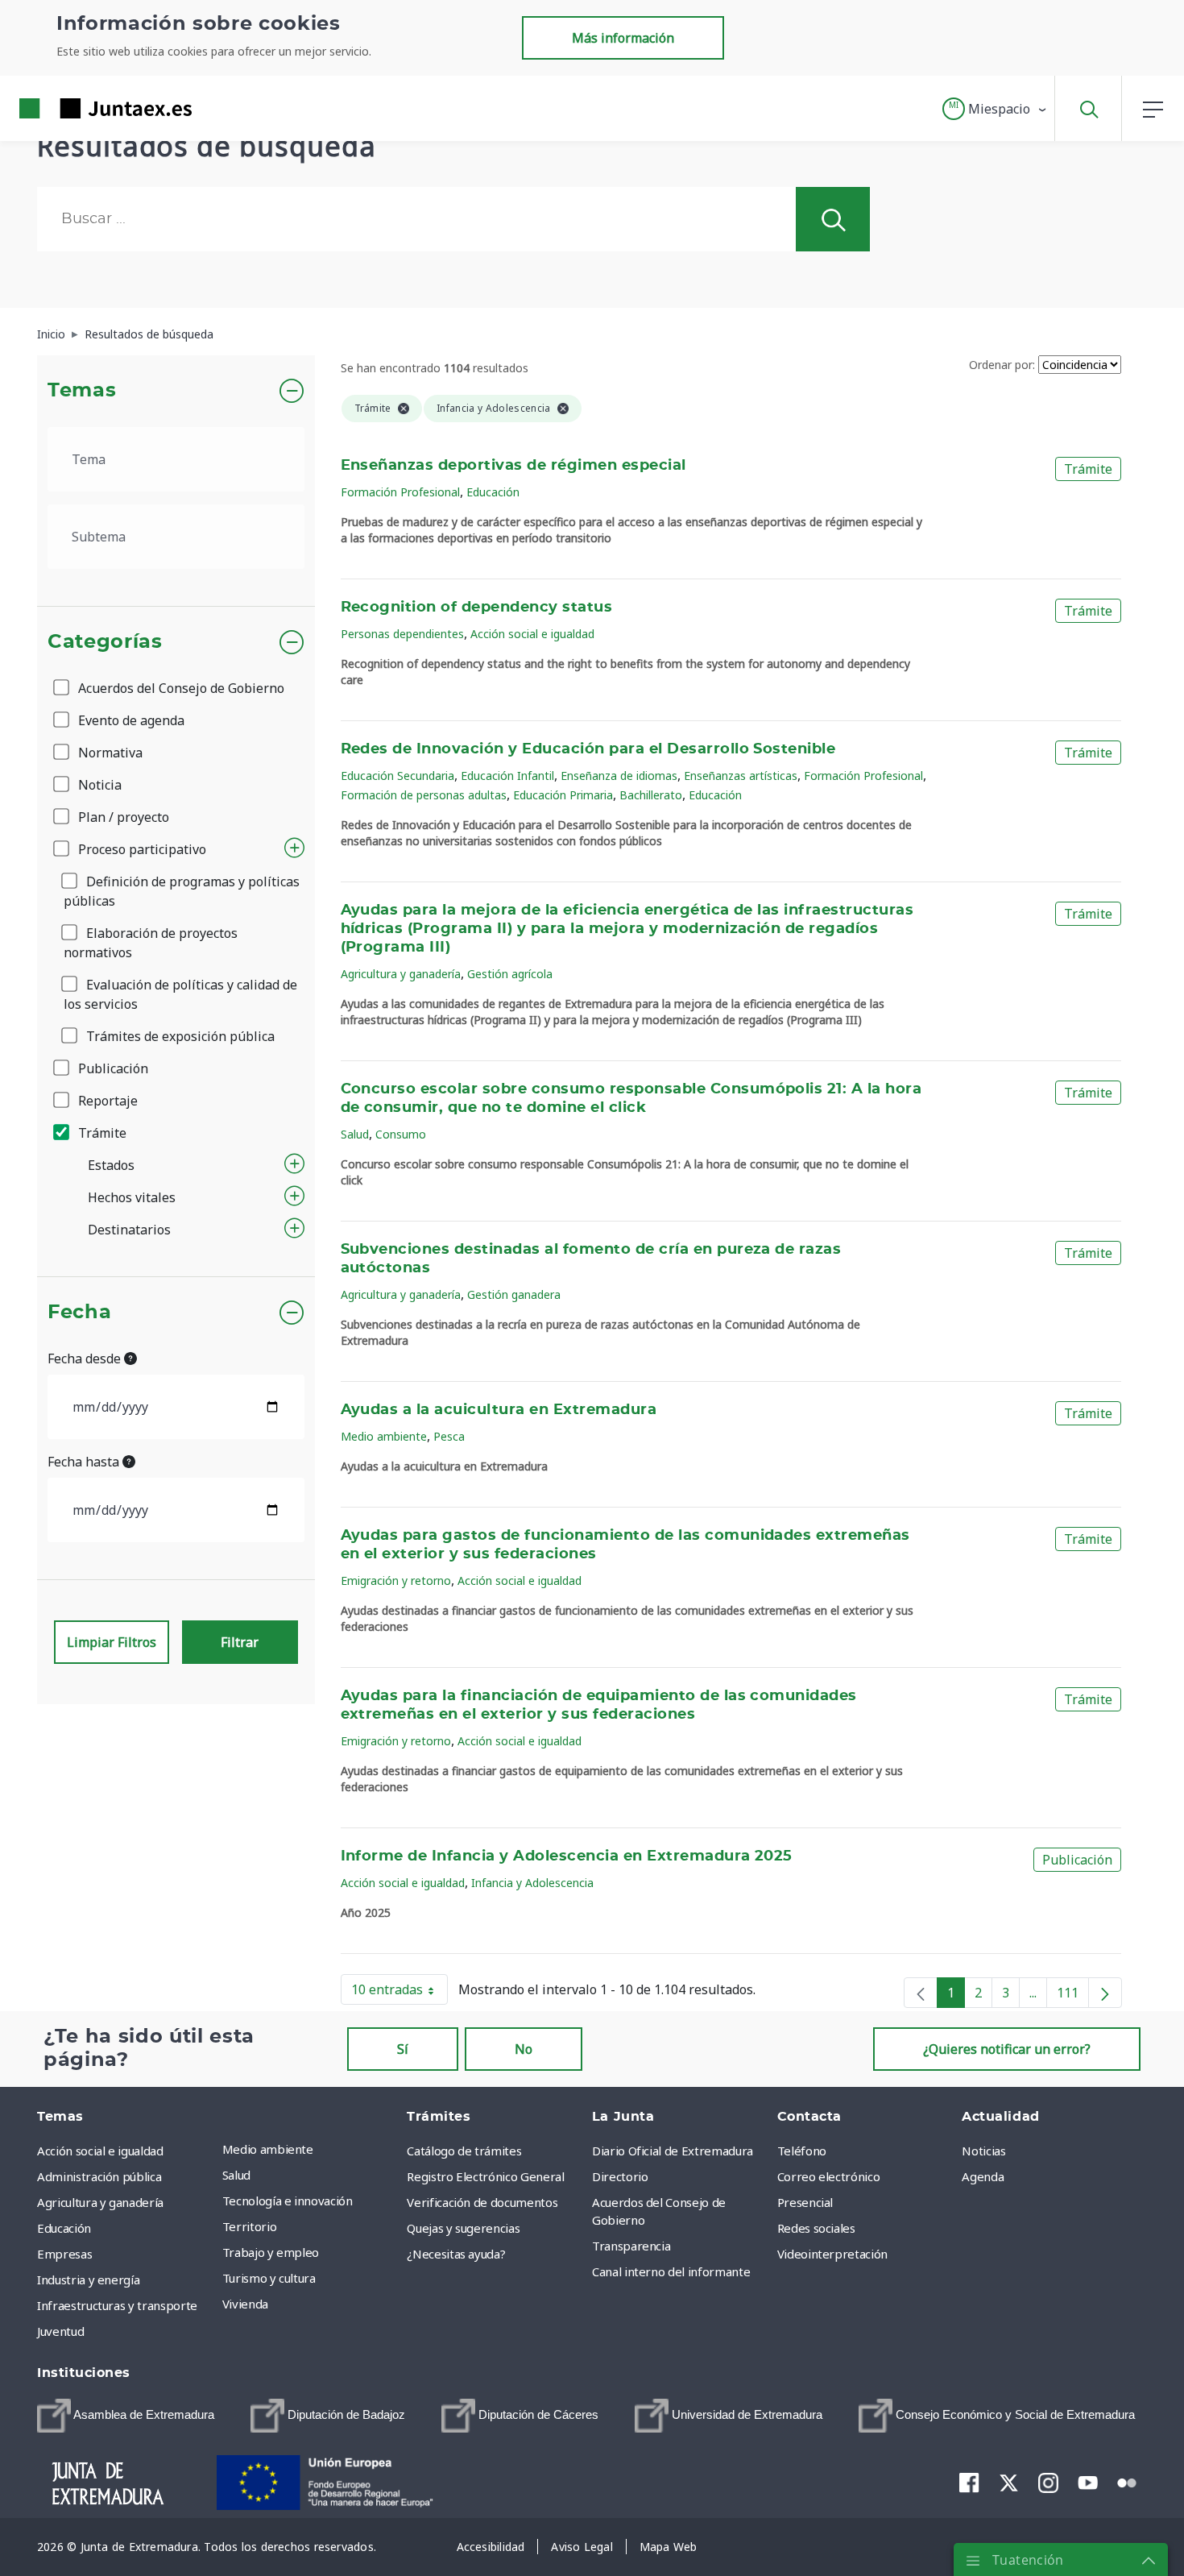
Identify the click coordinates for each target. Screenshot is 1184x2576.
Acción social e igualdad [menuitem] (100, 2151)
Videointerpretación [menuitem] (832, 2254)
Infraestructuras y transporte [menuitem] (117, 2305)
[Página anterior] (921, 1993)
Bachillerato (651, 795)
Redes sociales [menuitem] (816, 2228)
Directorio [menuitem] (620, 2176)
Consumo (401, 1134)
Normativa (109, 753)
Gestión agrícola (510, 974)
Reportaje (106, 1101)
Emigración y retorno (396, 1580)
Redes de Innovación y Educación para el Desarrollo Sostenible (588, 749)
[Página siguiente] (1105, 1993)
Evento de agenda (130, 720)
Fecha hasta (85, 1462)
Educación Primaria (563, 795)
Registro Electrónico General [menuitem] (485, 2176)
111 (1073, 1996)
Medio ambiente (384, 1436)
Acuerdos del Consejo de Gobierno (180, 688)
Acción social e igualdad (532, 634)
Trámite (101, 1133)
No (524, 2049)
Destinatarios (129, 1230)
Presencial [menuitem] (805, 2202)
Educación (493, 492)
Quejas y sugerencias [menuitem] (463, 2228)
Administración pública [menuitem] (99, 2176)
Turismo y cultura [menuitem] (269, 2278)
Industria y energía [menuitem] (88, 2279)
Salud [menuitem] (236, 2175)
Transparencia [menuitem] (631, 2246)
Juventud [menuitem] (60, 2331)
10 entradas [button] (399, 1993)
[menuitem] (126, 2416)
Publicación (112, 1068)
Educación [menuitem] (64, 2228)
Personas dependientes (402, 634)
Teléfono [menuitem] (802, 2151)
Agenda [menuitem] (983, 2176)
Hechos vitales (132, 1197)
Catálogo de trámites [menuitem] (464, 2151)
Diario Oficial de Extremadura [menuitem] (673, 2151)
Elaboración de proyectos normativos (151, 943)
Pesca (449, 1436)
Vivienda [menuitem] (245, 2304)
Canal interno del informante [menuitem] (671, 2271)
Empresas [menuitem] (64, 2254)
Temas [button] (82, 391)
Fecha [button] (79, 1313)
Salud (355, 1134)
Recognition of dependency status (477, 608)
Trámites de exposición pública (179, 1036)
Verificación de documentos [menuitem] (482, 2202)
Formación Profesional (400, 492)
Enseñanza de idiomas (619, 776)
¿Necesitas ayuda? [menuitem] (456, 2254)
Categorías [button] (105, 642)
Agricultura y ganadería (401, 974)
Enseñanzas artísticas (741, 776)
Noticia (98, 785)
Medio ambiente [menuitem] (268, 2149)
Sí (403, 2049)
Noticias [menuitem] (983, 2151)
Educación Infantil (507, 776)
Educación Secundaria (397, 776)
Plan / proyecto (122, 817)
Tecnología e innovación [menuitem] (288, 2201)
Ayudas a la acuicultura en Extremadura (499, 1410)
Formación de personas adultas (424, 795)
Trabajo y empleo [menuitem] (271, 2252)
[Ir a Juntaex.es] (77, 108)
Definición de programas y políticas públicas (182, 891)
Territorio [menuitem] (250, 2226)
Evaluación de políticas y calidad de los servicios (180, 994)
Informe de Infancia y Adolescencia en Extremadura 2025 (567, 1856)
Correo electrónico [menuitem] (829, 2176)
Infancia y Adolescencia (532, 1883)
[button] (995, 109)
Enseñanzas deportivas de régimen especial (513, 466)
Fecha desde (86, 1359)
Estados (111, 1165)
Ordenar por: (1002, 365)
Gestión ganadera (514, 1294)
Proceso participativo (141, 849)
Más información (623, 38)
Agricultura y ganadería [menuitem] (100, 2202)
